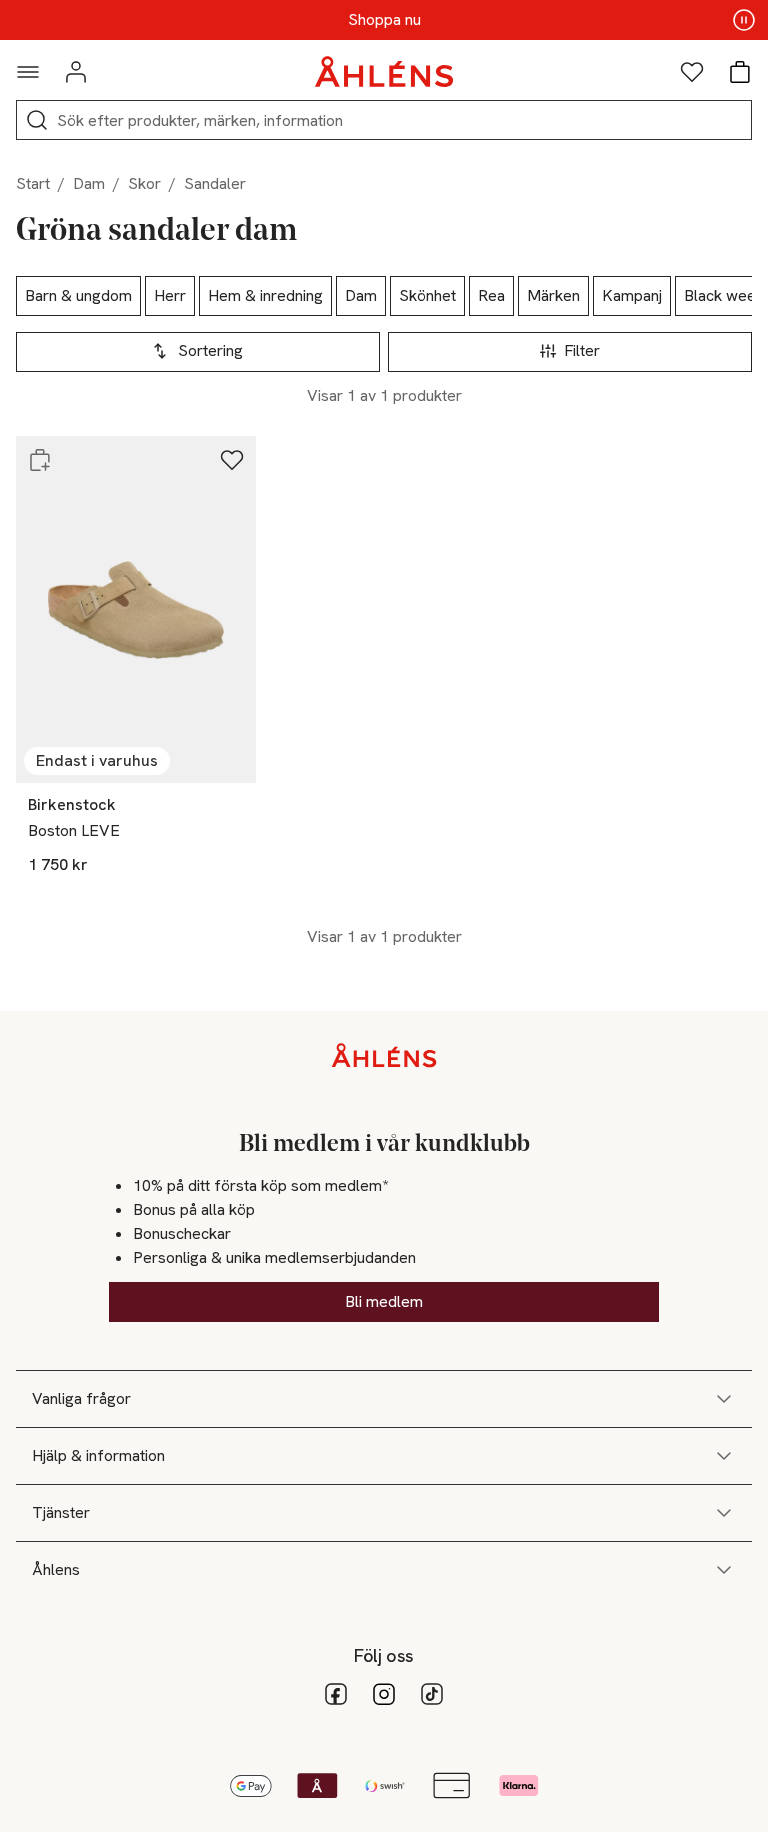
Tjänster (61, 1512)
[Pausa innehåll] (744, 20)
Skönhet (427, 295)
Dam (89, 183)
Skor (144, 183)
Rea (491, 295)
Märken (553, 295)
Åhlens (56, 1569)
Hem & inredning (265, 295)
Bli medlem (384, 1301)
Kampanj (632, 295)
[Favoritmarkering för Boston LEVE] (232, 460)
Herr (170, 295)
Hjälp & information (98, 1455)
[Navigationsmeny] (28, 72)
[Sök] (37, 120)
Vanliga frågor (81, 1398)
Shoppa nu (384, 20)
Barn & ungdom (78, 295)
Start (33, 183)
